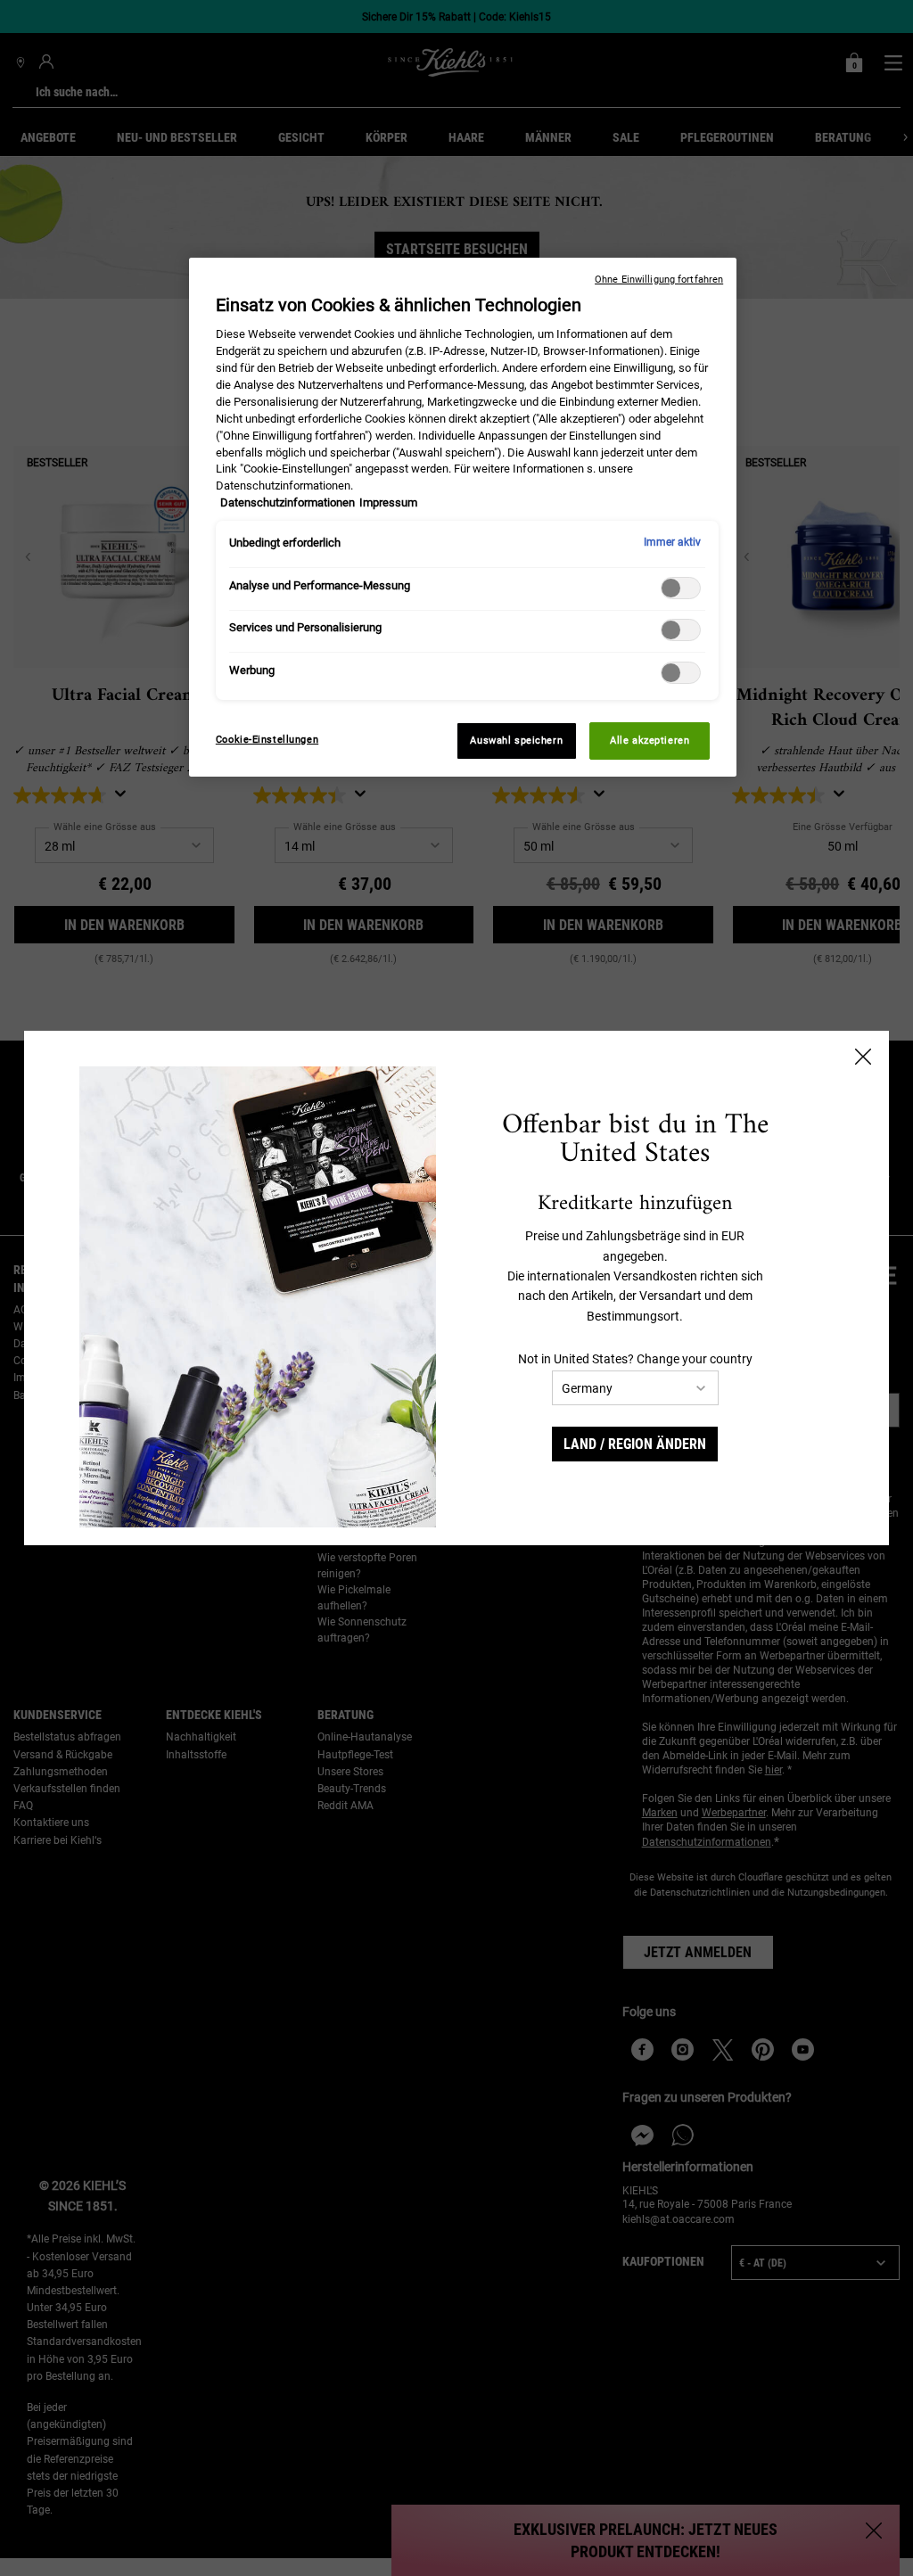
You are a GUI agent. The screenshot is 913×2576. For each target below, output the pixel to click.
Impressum (388, 502)
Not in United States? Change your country (635, 1359)
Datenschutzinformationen (288, 502)
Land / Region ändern (635, 1444)
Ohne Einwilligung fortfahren (659, 280)
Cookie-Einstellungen (267, 739)
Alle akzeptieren (650, 740)
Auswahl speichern (516, 740)
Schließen (863, 1057)
